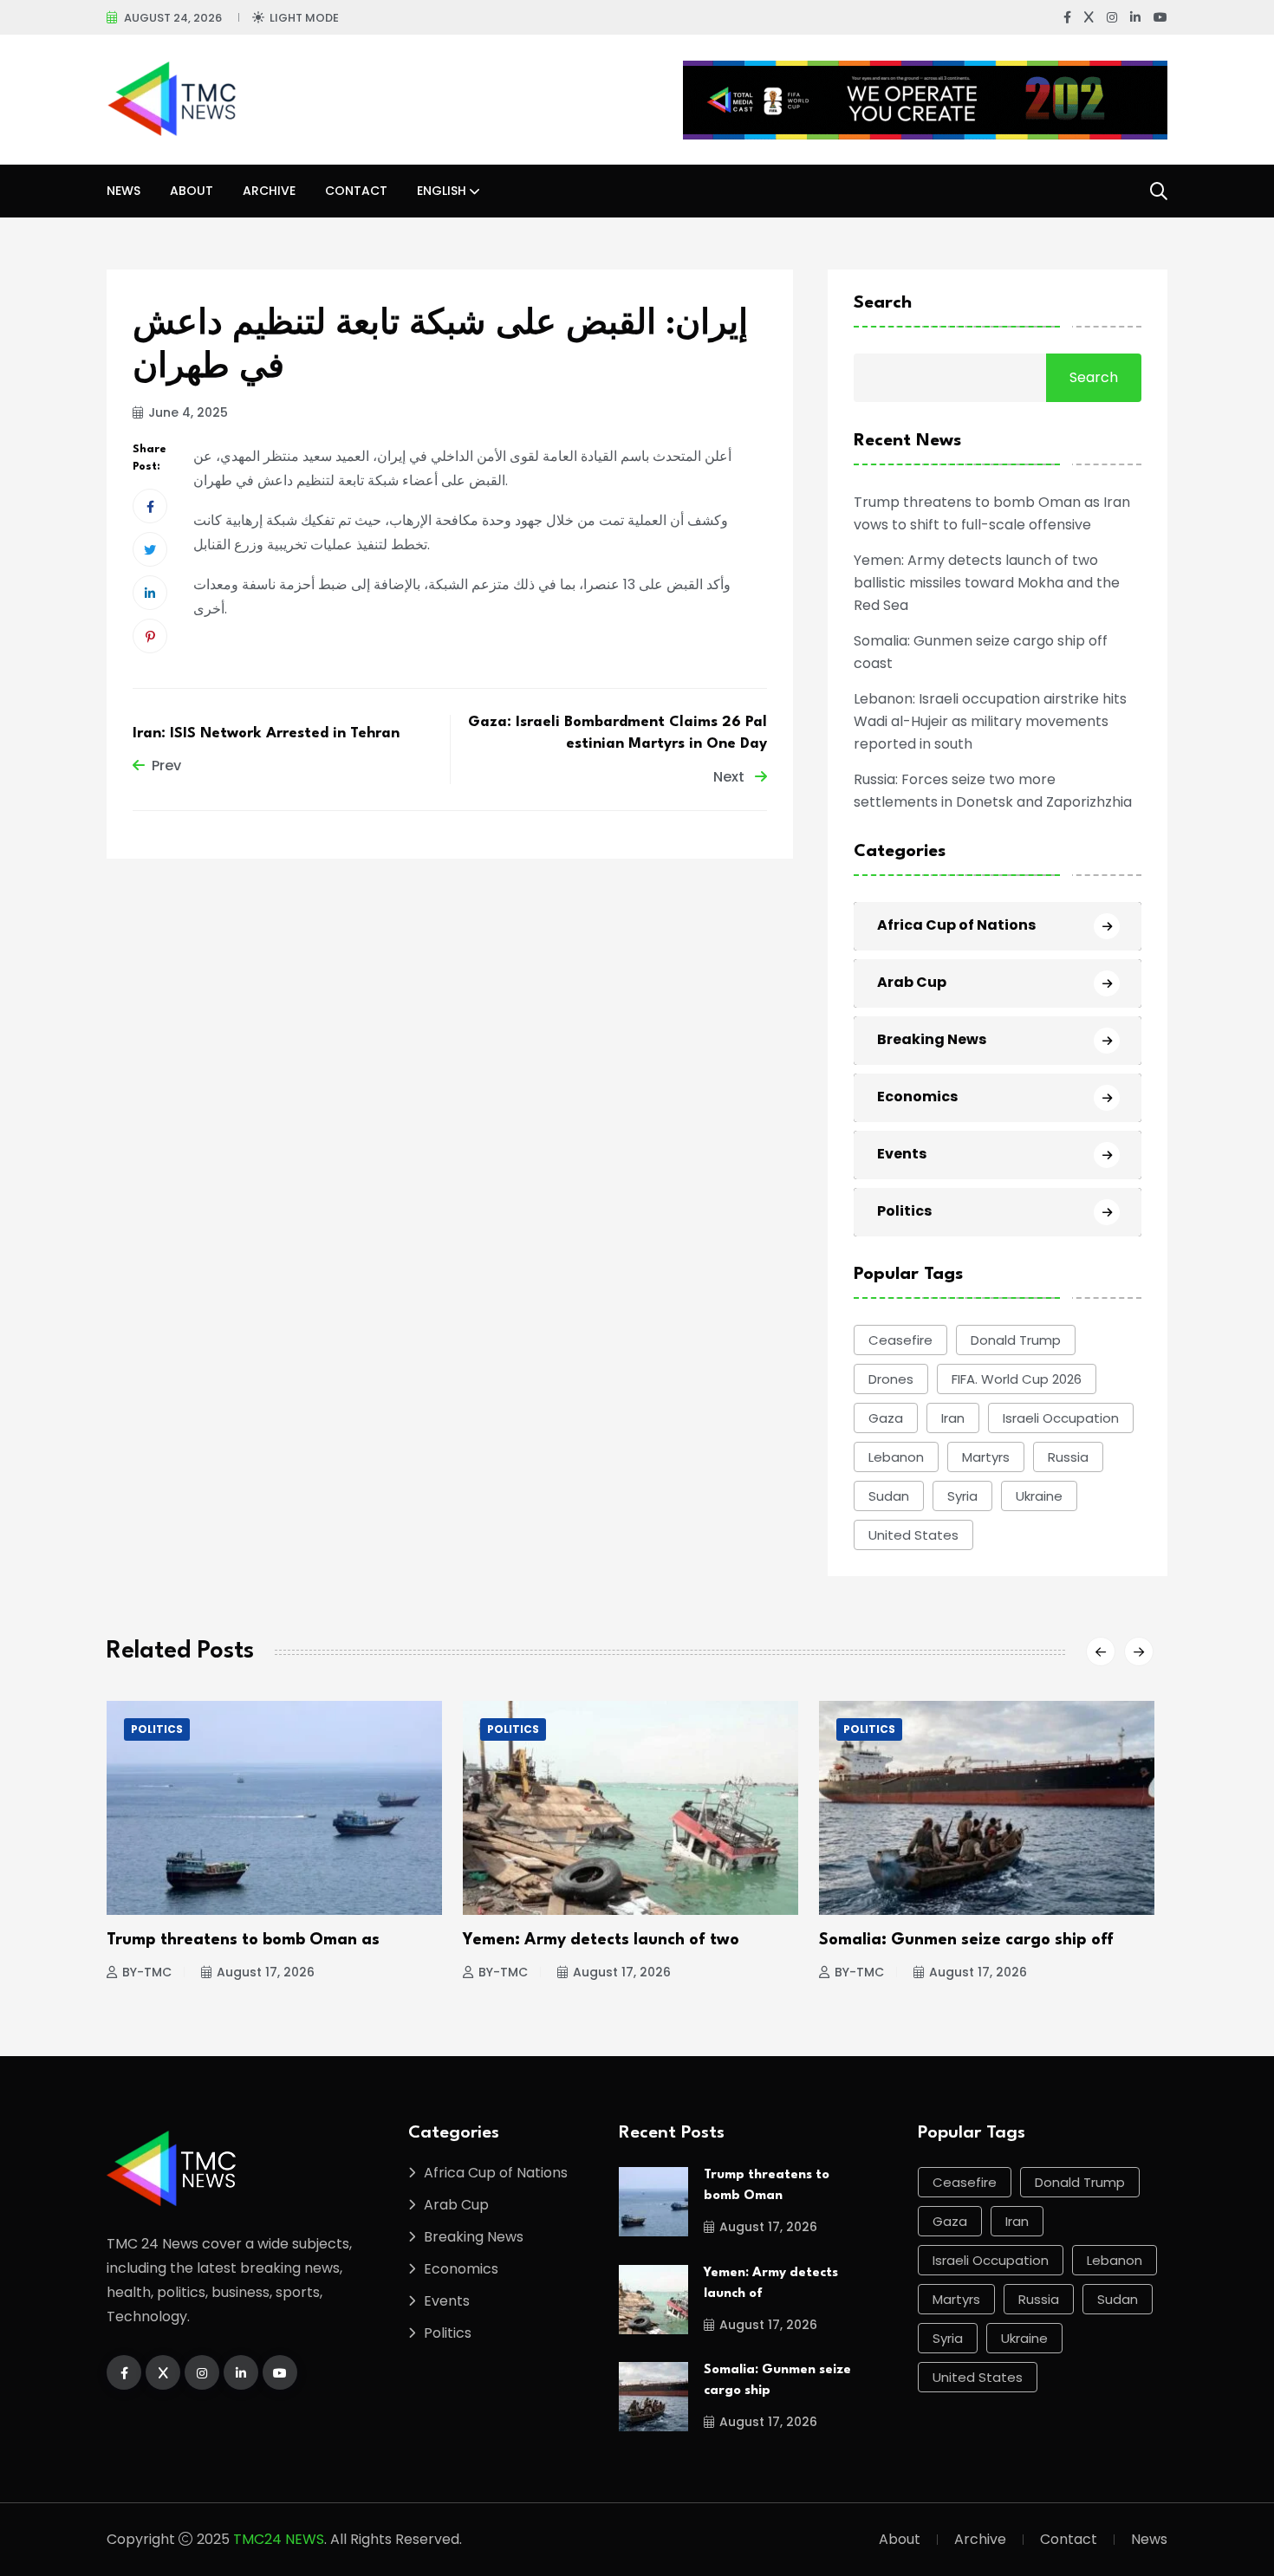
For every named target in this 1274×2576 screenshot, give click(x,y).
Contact (356, 191)
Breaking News (932, 1039)
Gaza (886, 1418)
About (192, 191)
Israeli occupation (1061, 1418)
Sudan (889, 1496)
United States (913, 1535)
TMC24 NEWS (279, 2539)
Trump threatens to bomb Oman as (243, 1940)
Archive (269, 191)
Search (883, 303)
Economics (917, 1097)
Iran (953, 1418)
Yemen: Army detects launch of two (601, 1940)
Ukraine (1039, 1496)
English (442, 191)
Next (731, 777)
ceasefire (900, 1340)
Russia (1068, 1457)
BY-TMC (147, 1972)
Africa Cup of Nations (956, 925)
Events (902, 1154)
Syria (962, 1496)
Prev (166, 766)
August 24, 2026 (173, 18)
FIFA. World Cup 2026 (1017, 1379)
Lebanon (896, 1457)
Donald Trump (1016, 1340)
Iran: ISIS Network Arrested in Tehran (266, 733)
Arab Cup (912, 982)
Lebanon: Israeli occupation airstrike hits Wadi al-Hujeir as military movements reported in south (990, 721)
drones (891, 1379)
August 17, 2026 (266, 1972)
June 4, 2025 (188, 412)
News (123, 191)
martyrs (986, 1457)
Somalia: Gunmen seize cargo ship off (966, 1940)
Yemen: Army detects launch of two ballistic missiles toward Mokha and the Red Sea (987, 583)
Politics (904, 1211)
